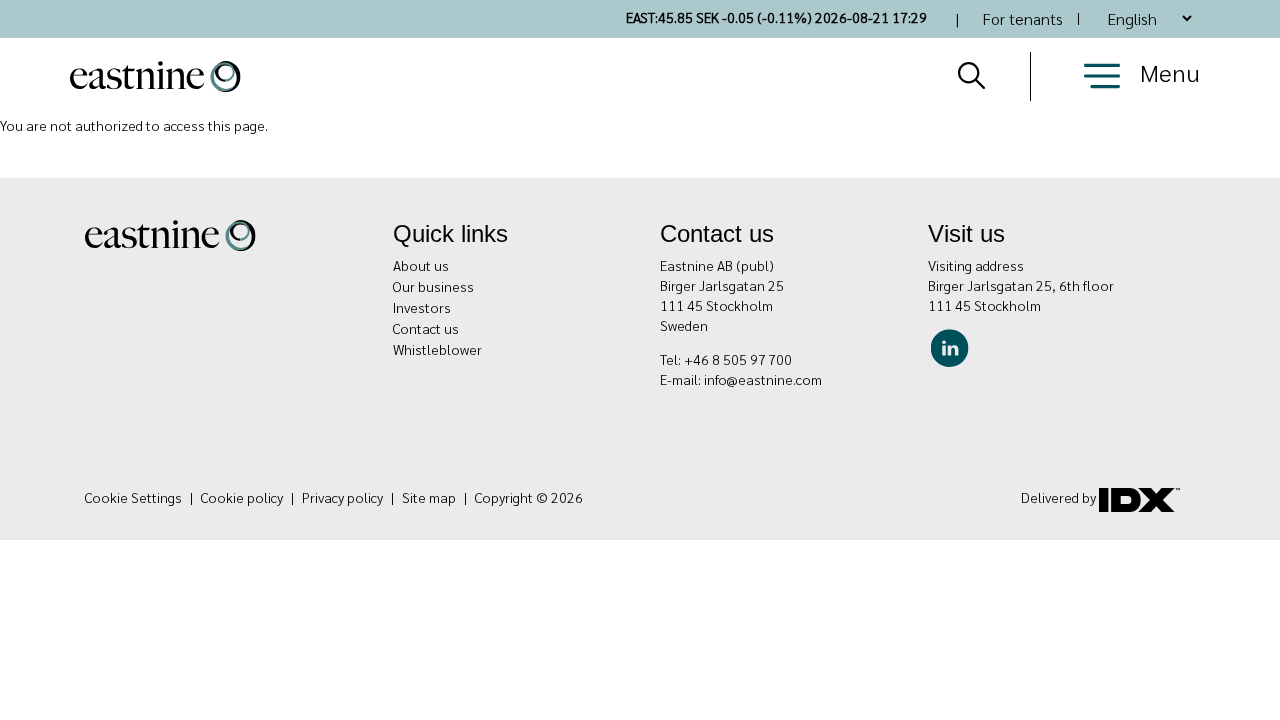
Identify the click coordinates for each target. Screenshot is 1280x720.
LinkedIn (954, 345)
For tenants (1022, 18)
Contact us (426, 328)
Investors (422, 307)
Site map (429, 497)
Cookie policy (242, 497)
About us (421, 265)
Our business (433, 286)
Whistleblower (437, 349)
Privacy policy (342, 497)
